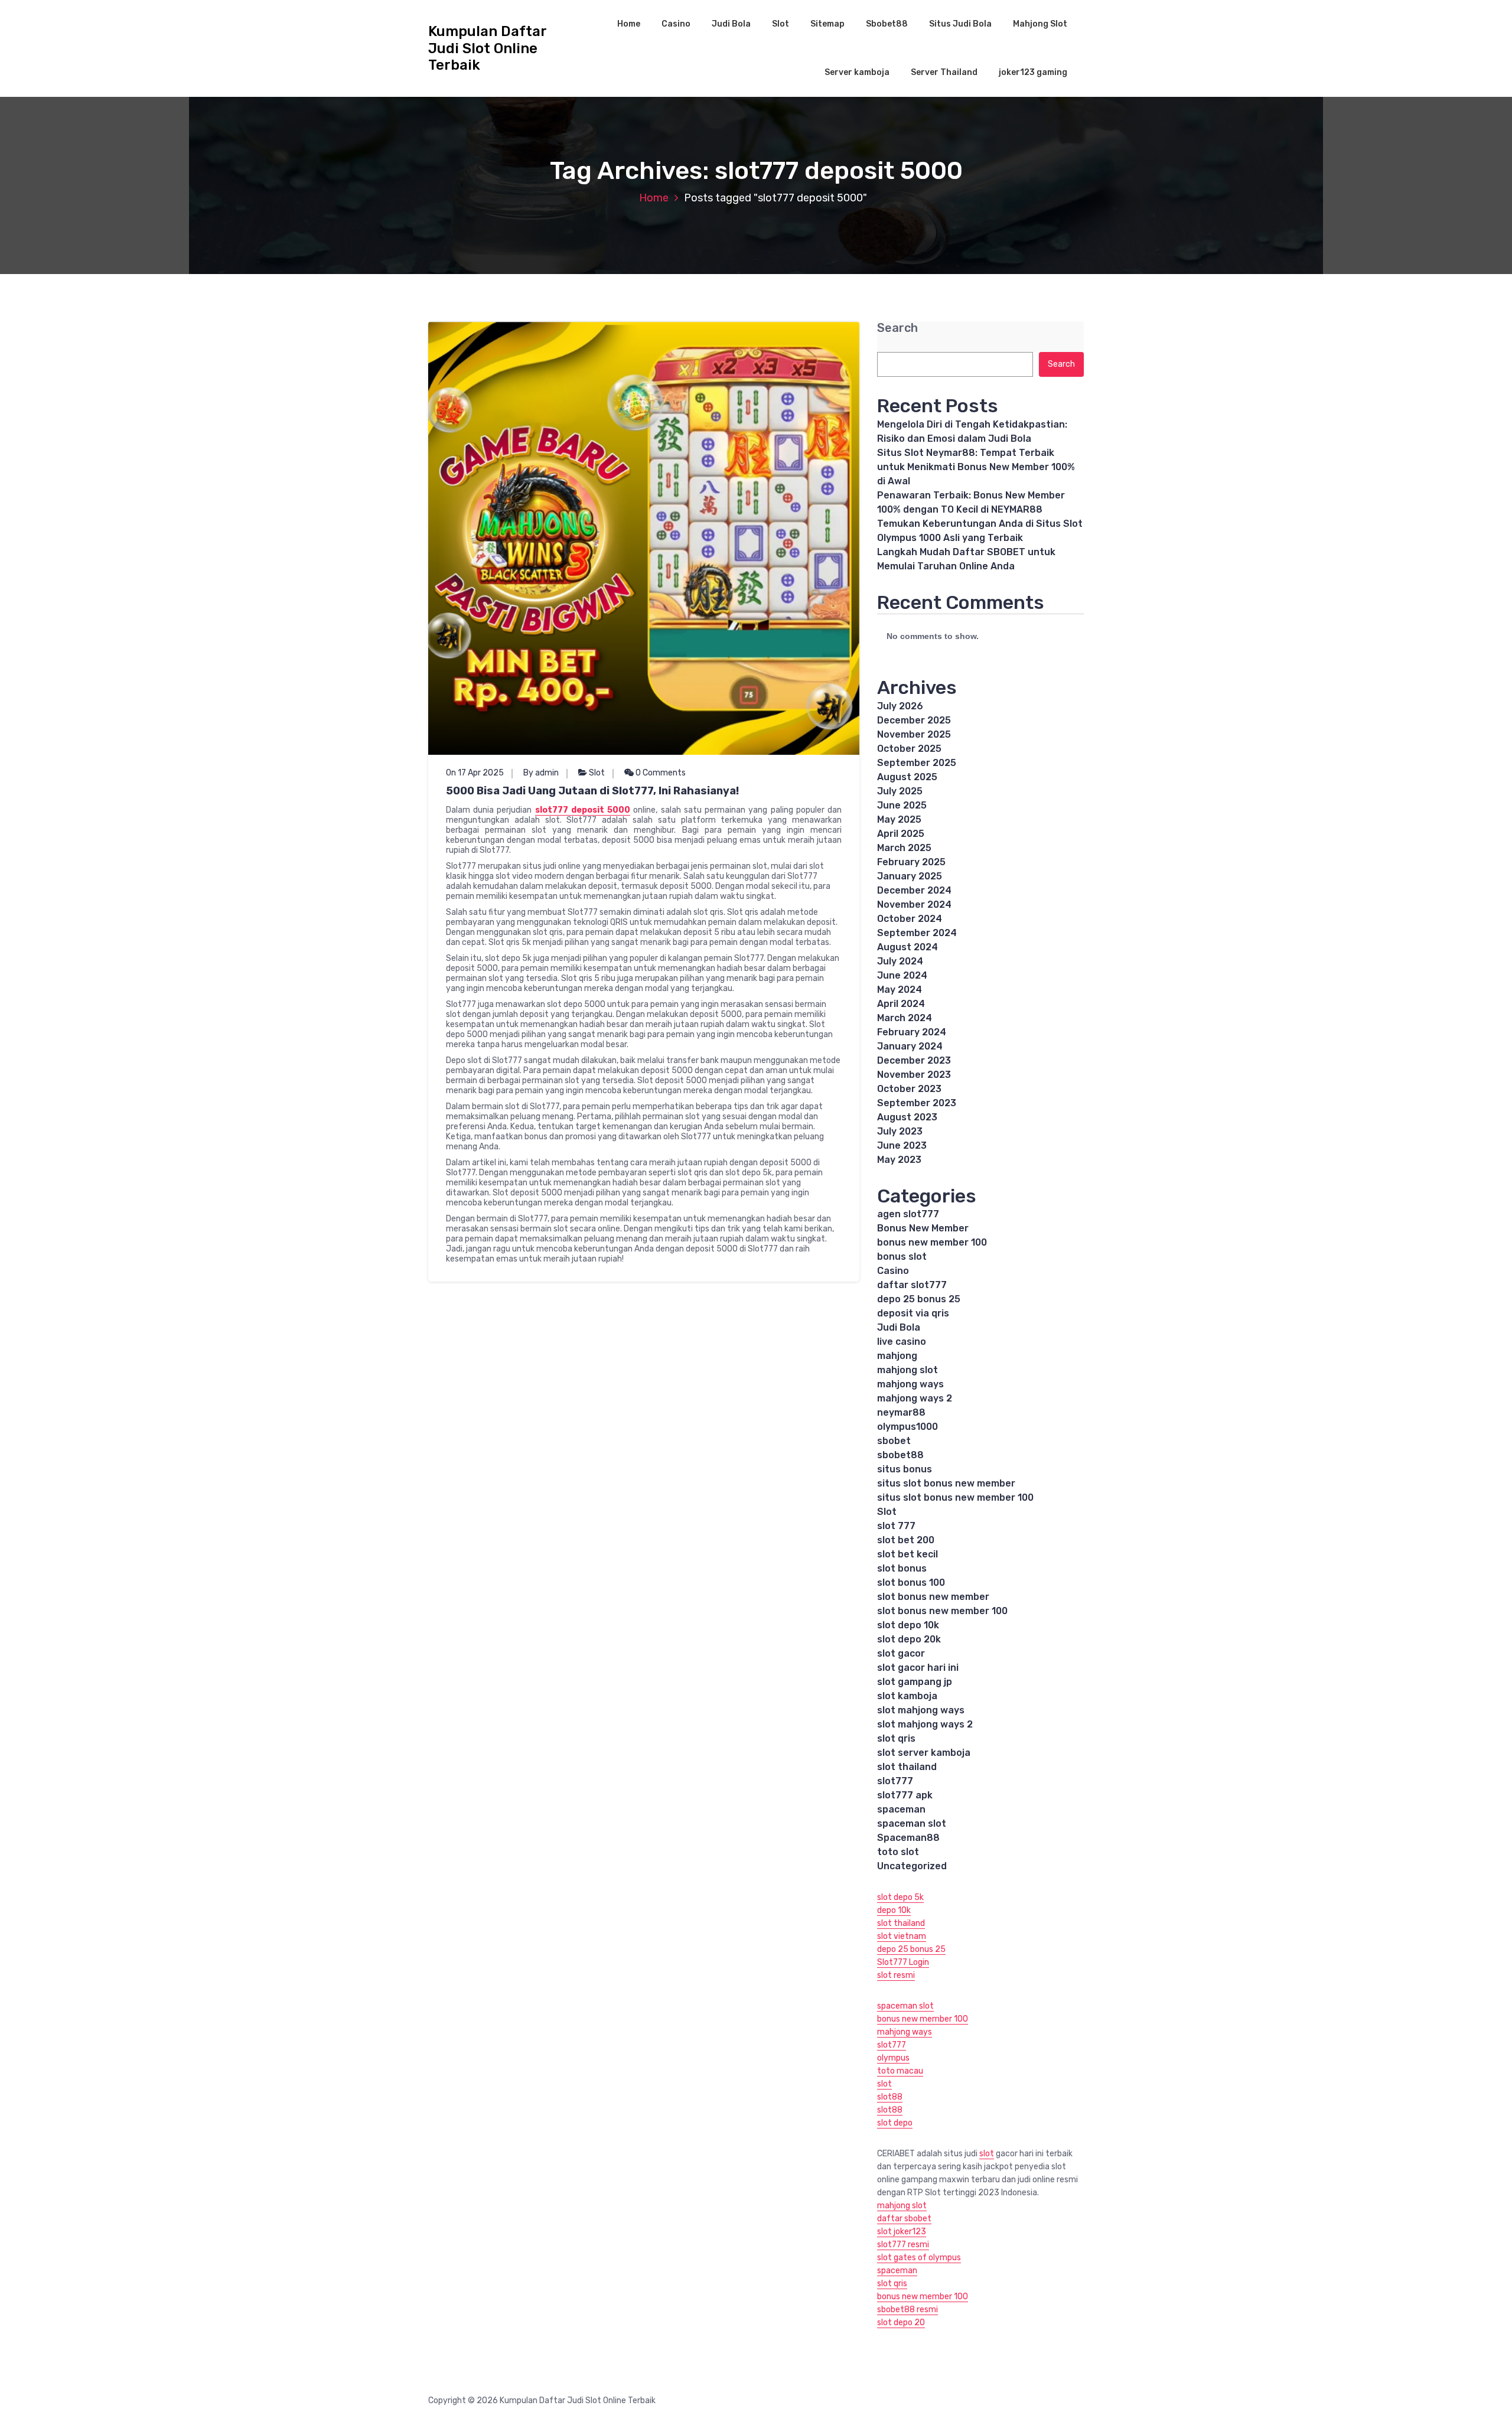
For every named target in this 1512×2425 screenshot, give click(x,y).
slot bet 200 (906, 1540)
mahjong (897, 1356)
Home (629, 24)
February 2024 (912, 1032)
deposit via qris (913, 1313)
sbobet (894, 1441)
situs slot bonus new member (946, 1483)
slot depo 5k (900, 1897)
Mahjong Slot (1040, 24)
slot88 (890, 2097)
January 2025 (910, 876)
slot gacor (901, 1653)
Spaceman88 (908, 1838)
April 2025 (901, 834)
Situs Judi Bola (960, 24)
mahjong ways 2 (915, 1398)
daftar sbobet (904, 2219)
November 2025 (914, 734)
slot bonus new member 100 (942, 1611)
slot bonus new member (933, 1597)
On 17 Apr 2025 (475, 773)
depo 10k (894, 1910)
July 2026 (900, 706)
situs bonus (905, 1469)
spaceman (901, 1809)
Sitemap (827, 24)
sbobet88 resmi (907, 2310)
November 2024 (914, 905)
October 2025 (909, 749)
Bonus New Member (923, 1228)
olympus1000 (907, 1427)
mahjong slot (907, 1370)
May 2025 (899, 819)
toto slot (898, 1852)
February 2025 (911, 862)
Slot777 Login (903, 1962)
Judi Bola (731, 24)
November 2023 (914, 1075)
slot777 (895, 1781)
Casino (676, 24)
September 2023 (917, 1103)
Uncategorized (912, 1866)
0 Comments (660, 773)
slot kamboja (907, 1696)
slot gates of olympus (919, 2258)
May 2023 (899, 1160)
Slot (781, 24)
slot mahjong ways (921, 1710)
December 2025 (914, 720)
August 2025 (907, 777)
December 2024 (914, 890)
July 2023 (900, 1131)
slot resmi (896, 1975)
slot (884, 2084)
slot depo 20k (909, 1639)
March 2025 (904, 848)
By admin (541, 773)
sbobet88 (900, 1455)
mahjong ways (910, 1384)
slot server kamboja (924, 1753)
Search (897, 328)
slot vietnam (902, 1936)
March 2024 (905, 1018)
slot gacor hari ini (918, 1668)
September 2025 (917, 763)
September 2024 (917, 933)
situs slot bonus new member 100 (955, 1497)
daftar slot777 (912, 1285)
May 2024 (900, 990)
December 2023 (914, 1060)
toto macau (900, 2071)
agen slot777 (908, 1214)
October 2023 (909, 1089)
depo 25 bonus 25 (919, 1299)
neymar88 (901, 1412)
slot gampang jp (916, 1682)
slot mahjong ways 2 (925, 1724)
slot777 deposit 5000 (583, 810)
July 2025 (900, 791)
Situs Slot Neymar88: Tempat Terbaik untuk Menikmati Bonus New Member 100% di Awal (976, 467)
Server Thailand (944, 72)
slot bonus (902, 1568)
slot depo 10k (908, 1625)
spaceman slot (912, 1823)
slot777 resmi (903, 2245)
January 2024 (910, 1046)
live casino (902, 1342)
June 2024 (902, 975)
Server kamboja (857, 72)
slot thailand (907, 1767)
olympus (893, 2058)
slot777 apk (905, 1795)
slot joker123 (902, 2232)
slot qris (896, 1738)
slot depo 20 (901, 2323)
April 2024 (901, 1004)
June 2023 (902, 1145)
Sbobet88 (887, 24)
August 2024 (907, 947)
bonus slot (902, 1256)
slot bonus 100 (911, 1583)
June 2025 (902, 805)
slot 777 (896, 1526)
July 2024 (900, 961)
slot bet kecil (907, 1554)
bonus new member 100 (932, 1242)
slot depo (895, 2123)
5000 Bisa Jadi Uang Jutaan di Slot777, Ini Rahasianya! (592, 791)
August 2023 (907, 1117)
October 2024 (910, 919)
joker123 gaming (1033, 72)
